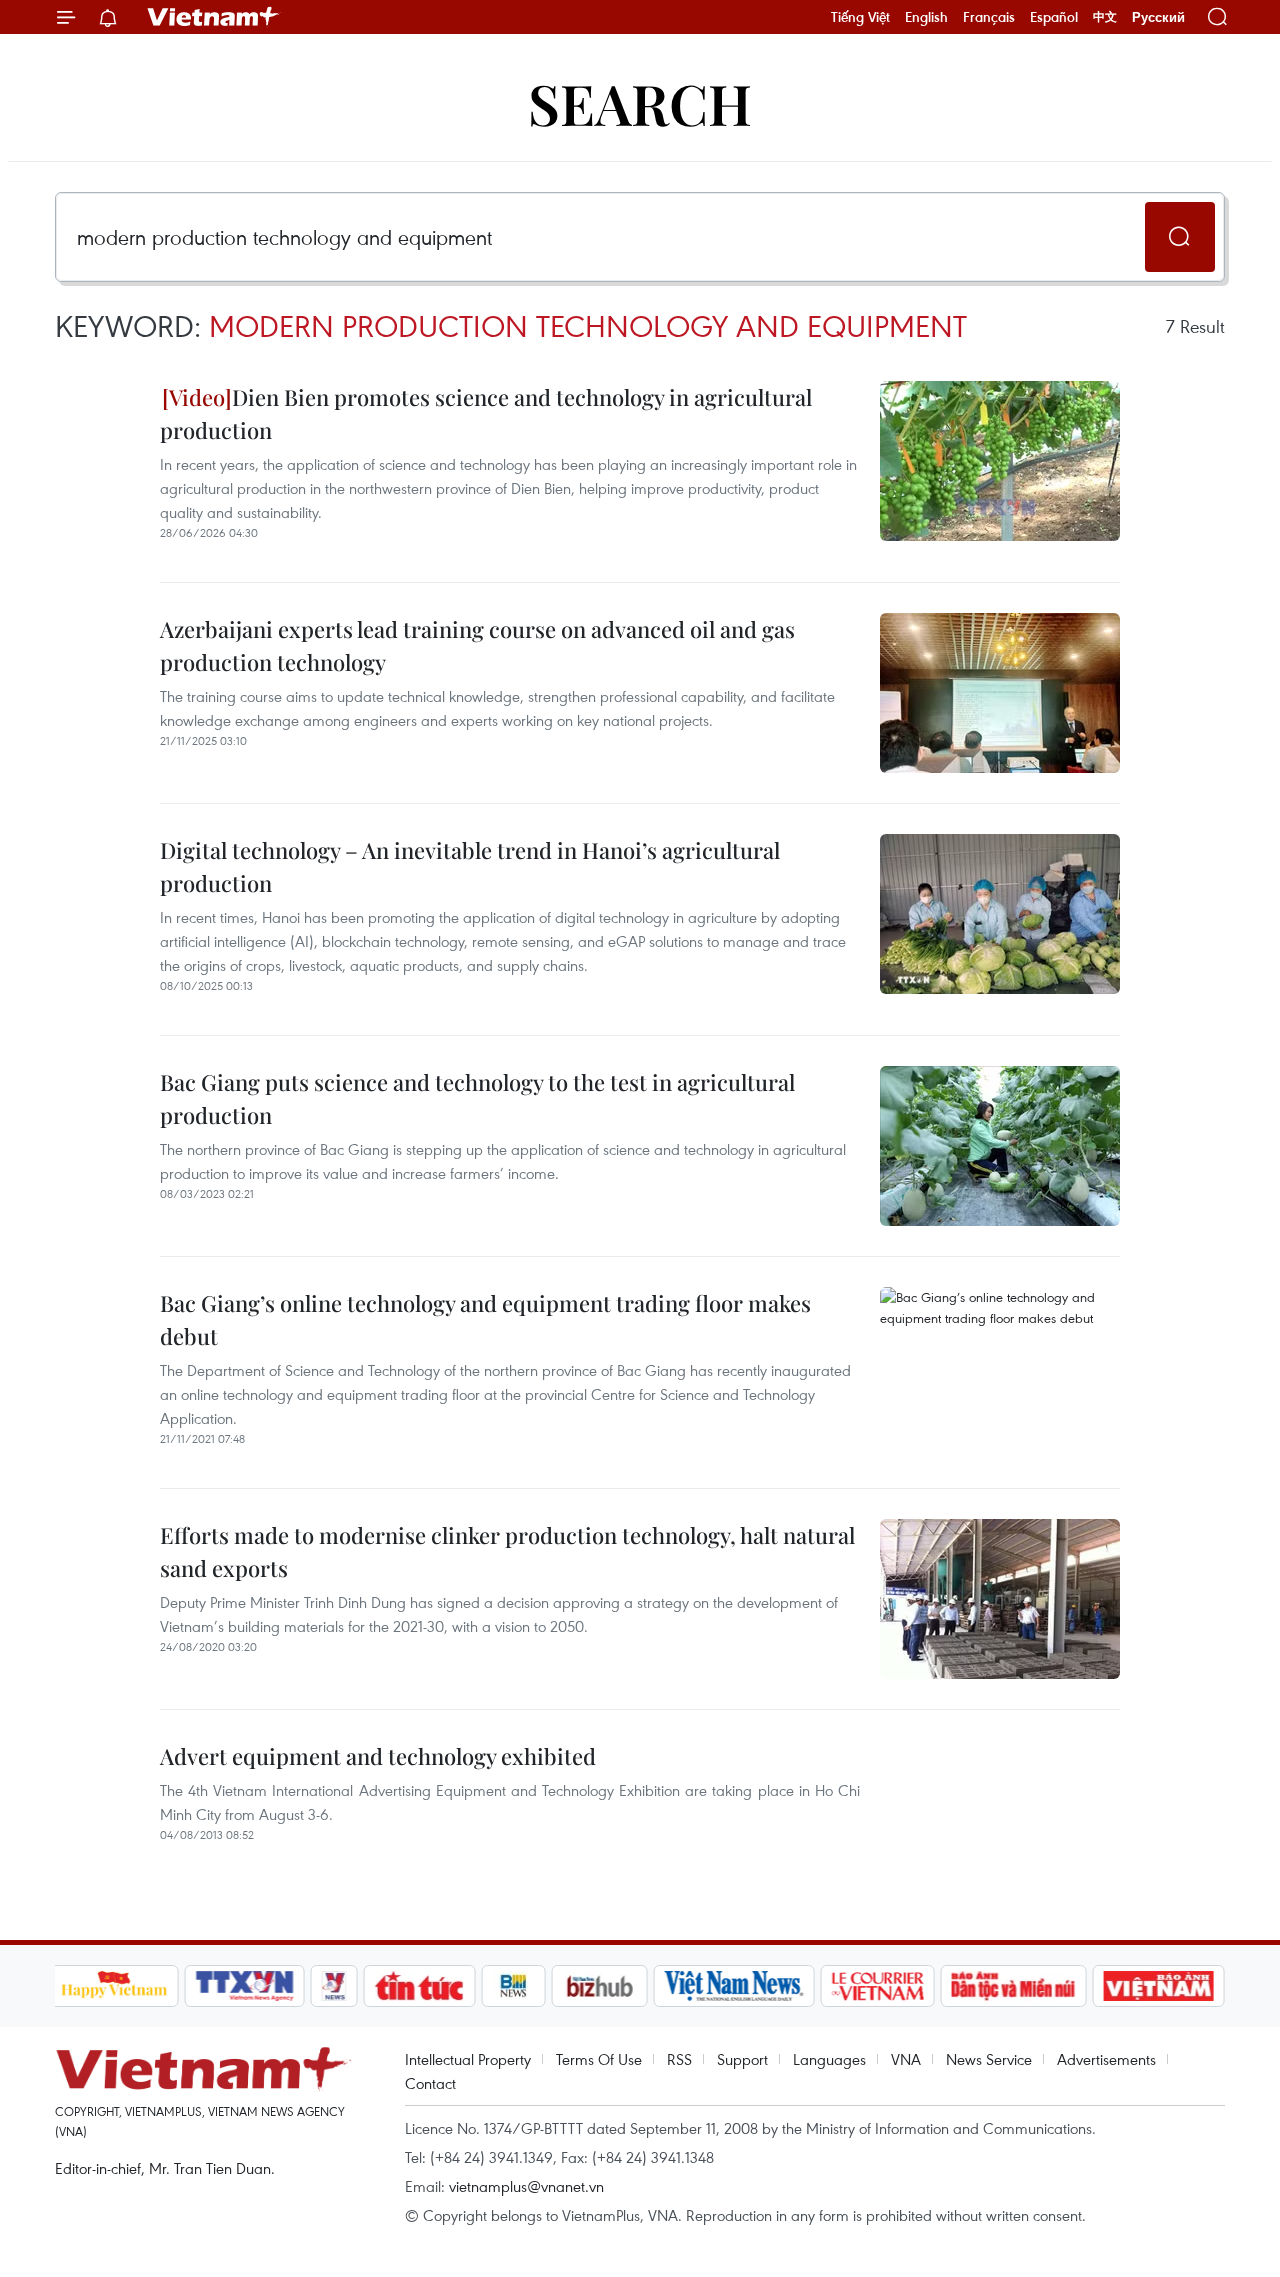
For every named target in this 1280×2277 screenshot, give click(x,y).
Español (1054, 17)
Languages (829, 2059)
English (926, 17)
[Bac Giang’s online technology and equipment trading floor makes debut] (1000, 1367)
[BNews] (513, 1986)
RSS (679, 2059)
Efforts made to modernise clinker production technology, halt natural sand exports (507, 1551)
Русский (1158, 17)
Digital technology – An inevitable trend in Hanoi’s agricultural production (470, 866)
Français (989, 17)
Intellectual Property (468, 2059)
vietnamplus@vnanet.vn (526, 2186)
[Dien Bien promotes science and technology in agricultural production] (1000, 461)
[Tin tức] (419, 1986)
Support (742, 2059)
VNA (906, 2059)
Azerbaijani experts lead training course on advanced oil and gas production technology (477, 645)
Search (640, 102)
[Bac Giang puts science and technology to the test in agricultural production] (1000, 1146)
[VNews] (333, 1986)
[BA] (1159, 1986)
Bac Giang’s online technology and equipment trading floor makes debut (485, 1319)
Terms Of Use (599, 2059)
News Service (989, 2059)
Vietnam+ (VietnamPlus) (214, 17)
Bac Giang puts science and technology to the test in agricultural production (477, 1098)
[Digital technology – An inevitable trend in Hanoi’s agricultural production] (1000, 914)
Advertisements (1106, 2059)
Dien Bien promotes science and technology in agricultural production (486, 413)
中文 (1105, 17)
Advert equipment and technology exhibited (378, 1756)
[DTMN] (1014, 1986)
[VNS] (734, 1986)
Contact (430, 2083)
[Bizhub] (600, 1986)
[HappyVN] (115, 1986)
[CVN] (878, 1986)
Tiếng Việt (860, 17)
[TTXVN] (244, 1986)
